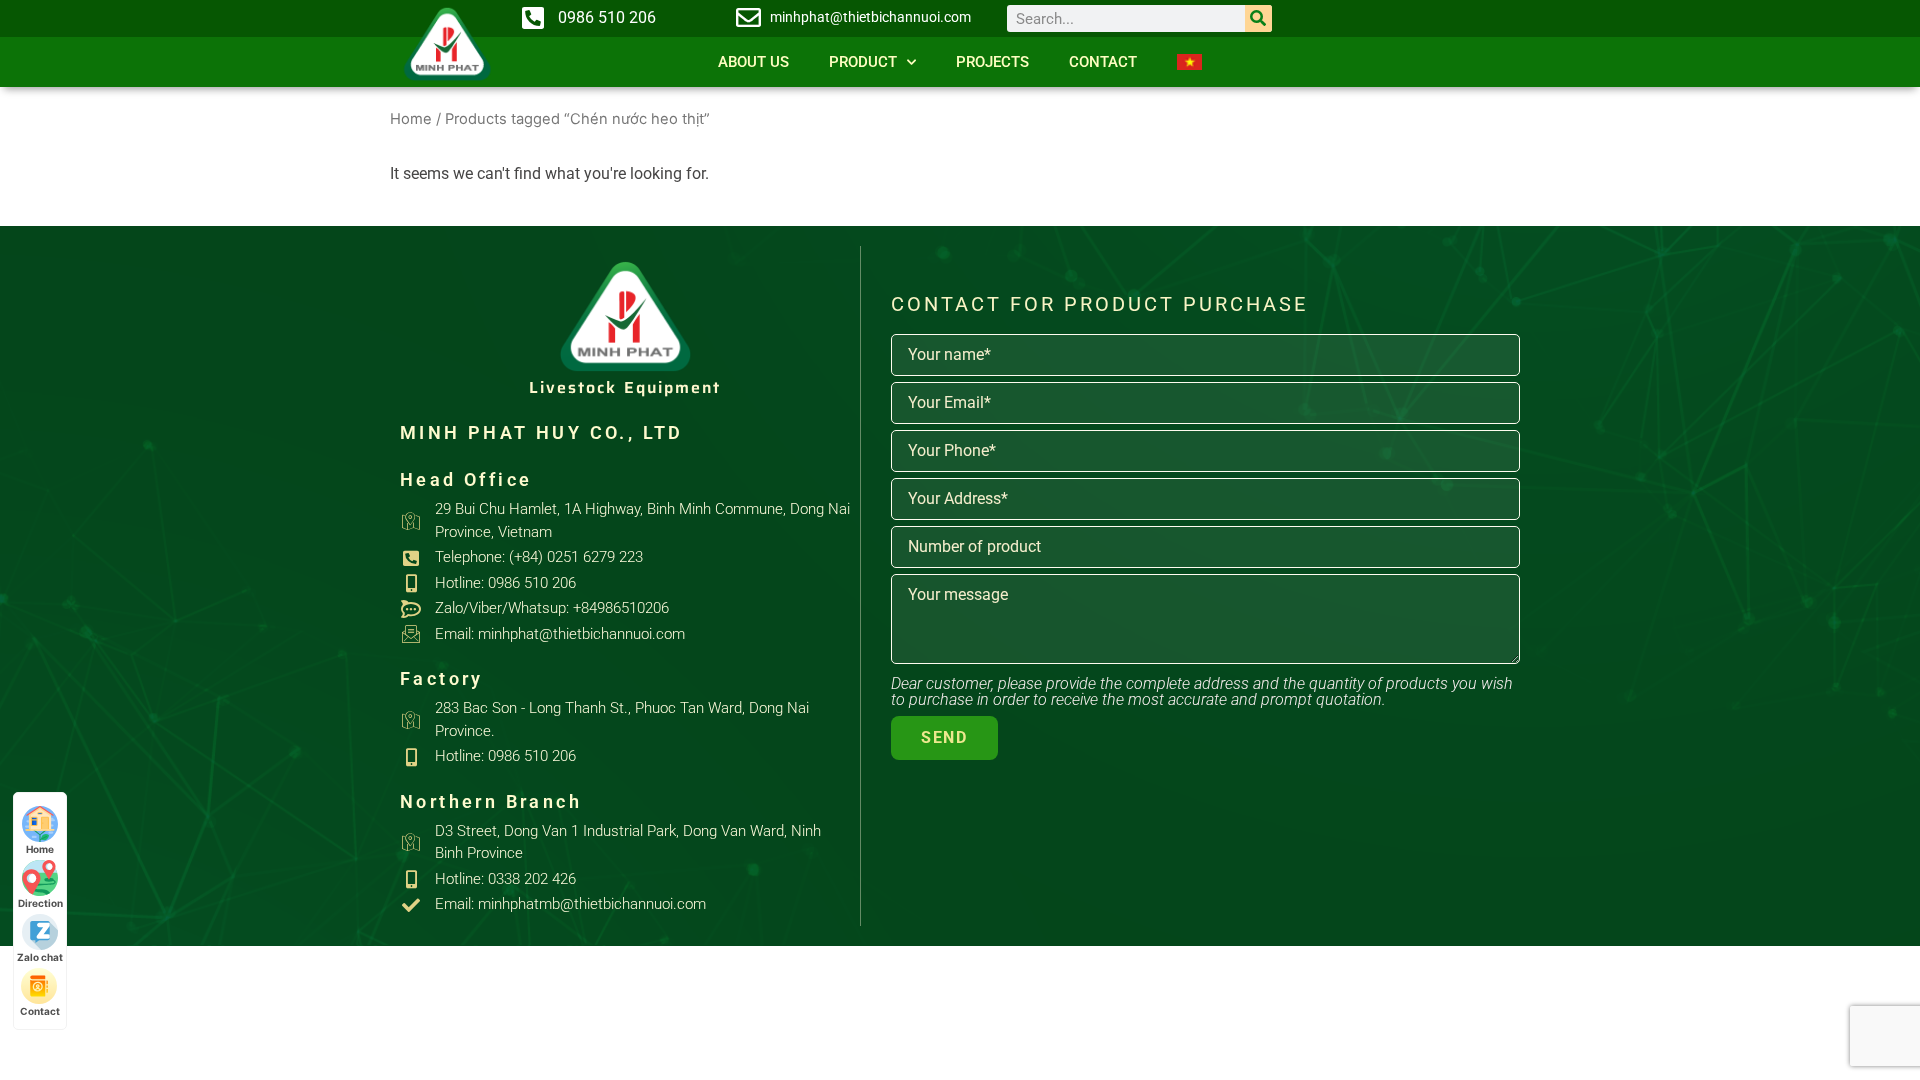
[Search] (1258, 18)
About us (753, 62)
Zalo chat (40, 957)
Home (411, 119)
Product (863, 62)
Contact (1103, 62)
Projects (992, 62)
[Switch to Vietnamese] (1189, 62)
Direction (40, 903)
